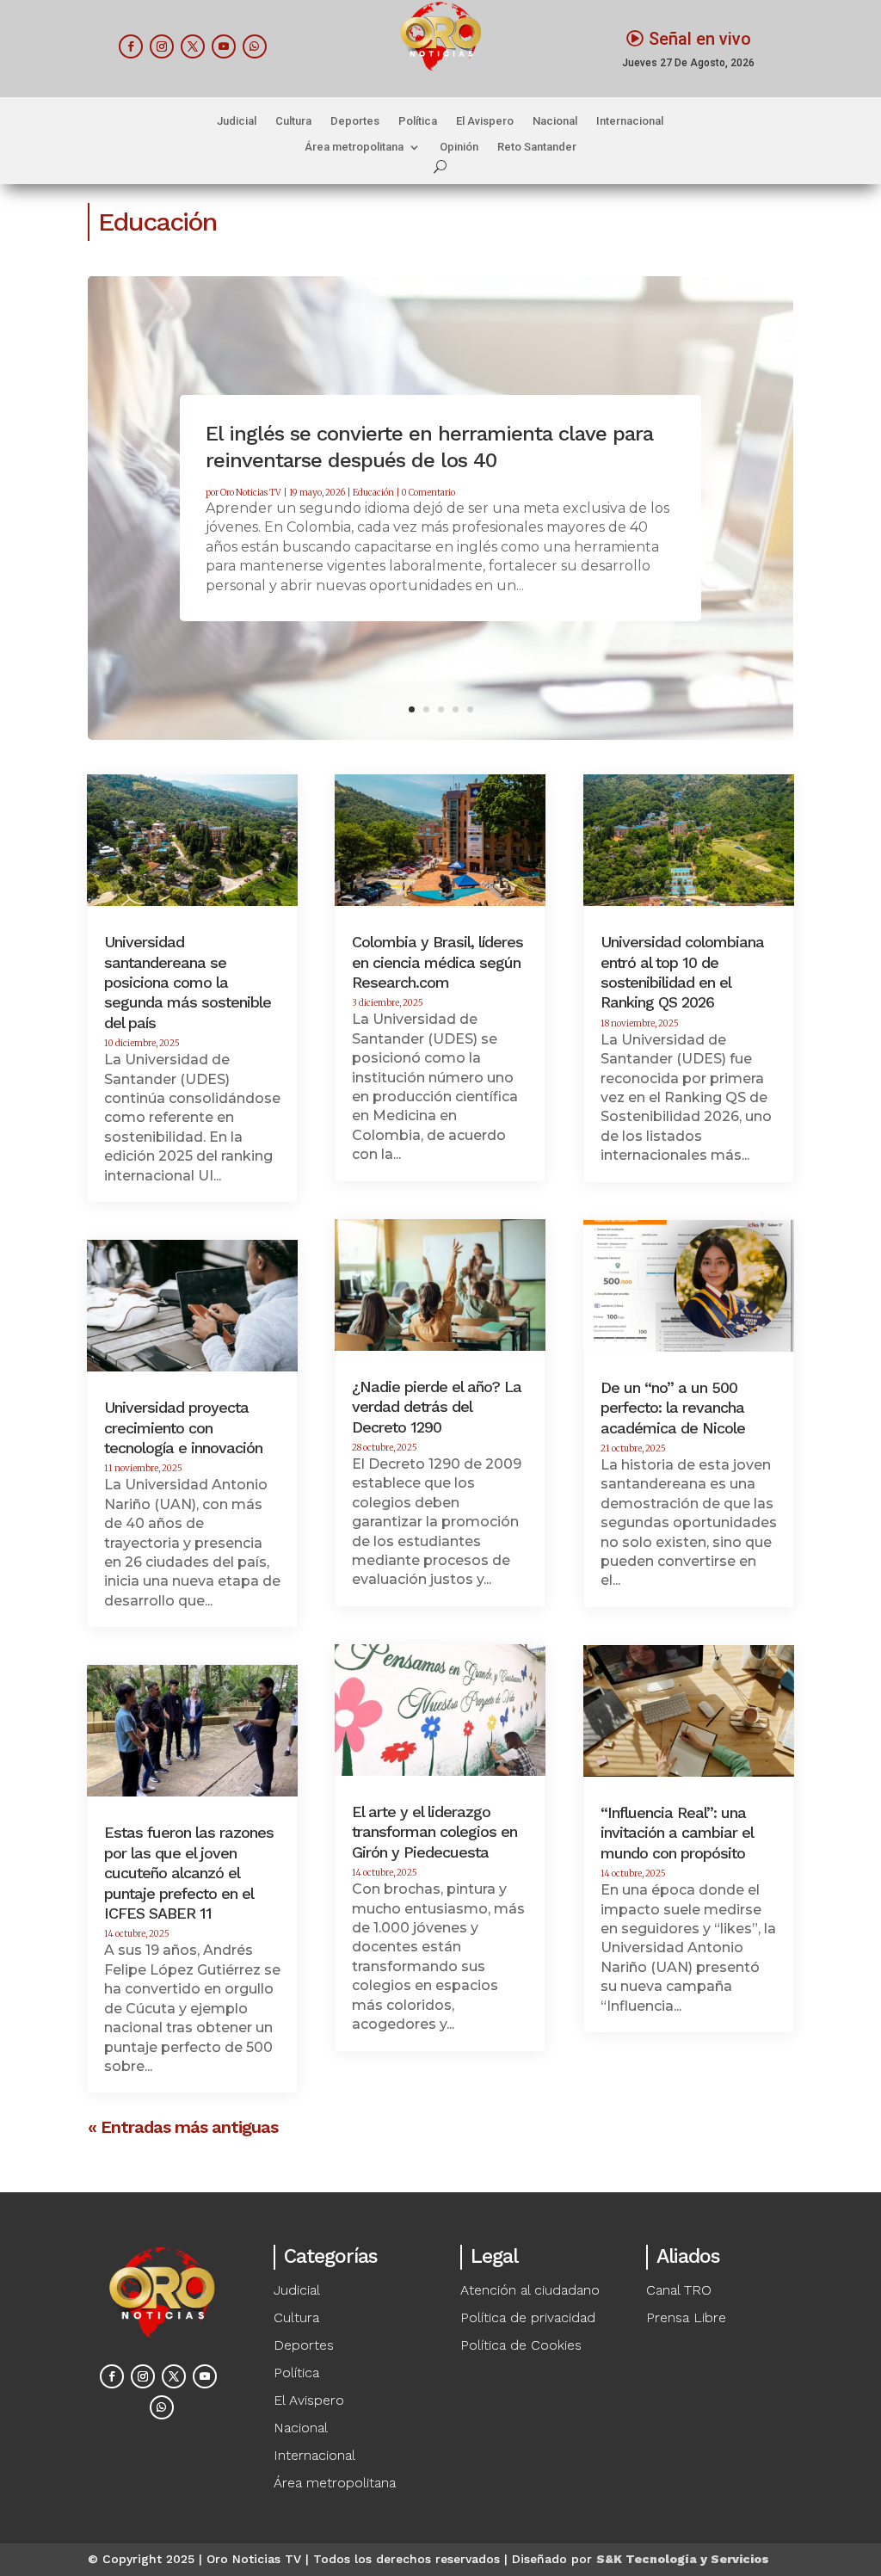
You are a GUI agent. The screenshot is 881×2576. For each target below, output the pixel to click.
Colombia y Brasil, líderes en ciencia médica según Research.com (437, 962)
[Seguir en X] (193, 46)
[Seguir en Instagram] (162, 46)
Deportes (355, 121)
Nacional (555, 121)
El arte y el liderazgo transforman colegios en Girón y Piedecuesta (434, 1832)
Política (418, 121)
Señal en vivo (700, 39)
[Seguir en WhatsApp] (255, 46)
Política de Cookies (521, 2345)
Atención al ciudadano (530, 2290)
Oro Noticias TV (251, 493)
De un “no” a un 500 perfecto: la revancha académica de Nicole (673, 1408)
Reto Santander (537, 147)
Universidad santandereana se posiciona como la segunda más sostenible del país (188, 982)
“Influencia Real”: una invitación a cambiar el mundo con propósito (677, 1833)
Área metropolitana (354, 147)
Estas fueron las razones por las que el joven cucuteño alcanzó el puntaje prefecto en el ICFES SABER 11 (189, 1873)
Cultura (293, 121)
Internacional (630, 121)
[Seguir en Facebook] (131, 46)
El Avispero (485, 121)
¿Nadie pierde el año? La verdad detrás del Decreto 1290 (437, 1407)
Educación (373, 493)
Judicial (237, 121)
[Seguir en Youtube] (224, 46)
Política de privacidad (528, 2317)
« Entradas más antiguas (183, 2127)
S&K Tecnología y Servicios (683, 2559)
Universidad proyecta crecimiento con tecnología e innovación (183, 1427)
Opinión (459, 147)
